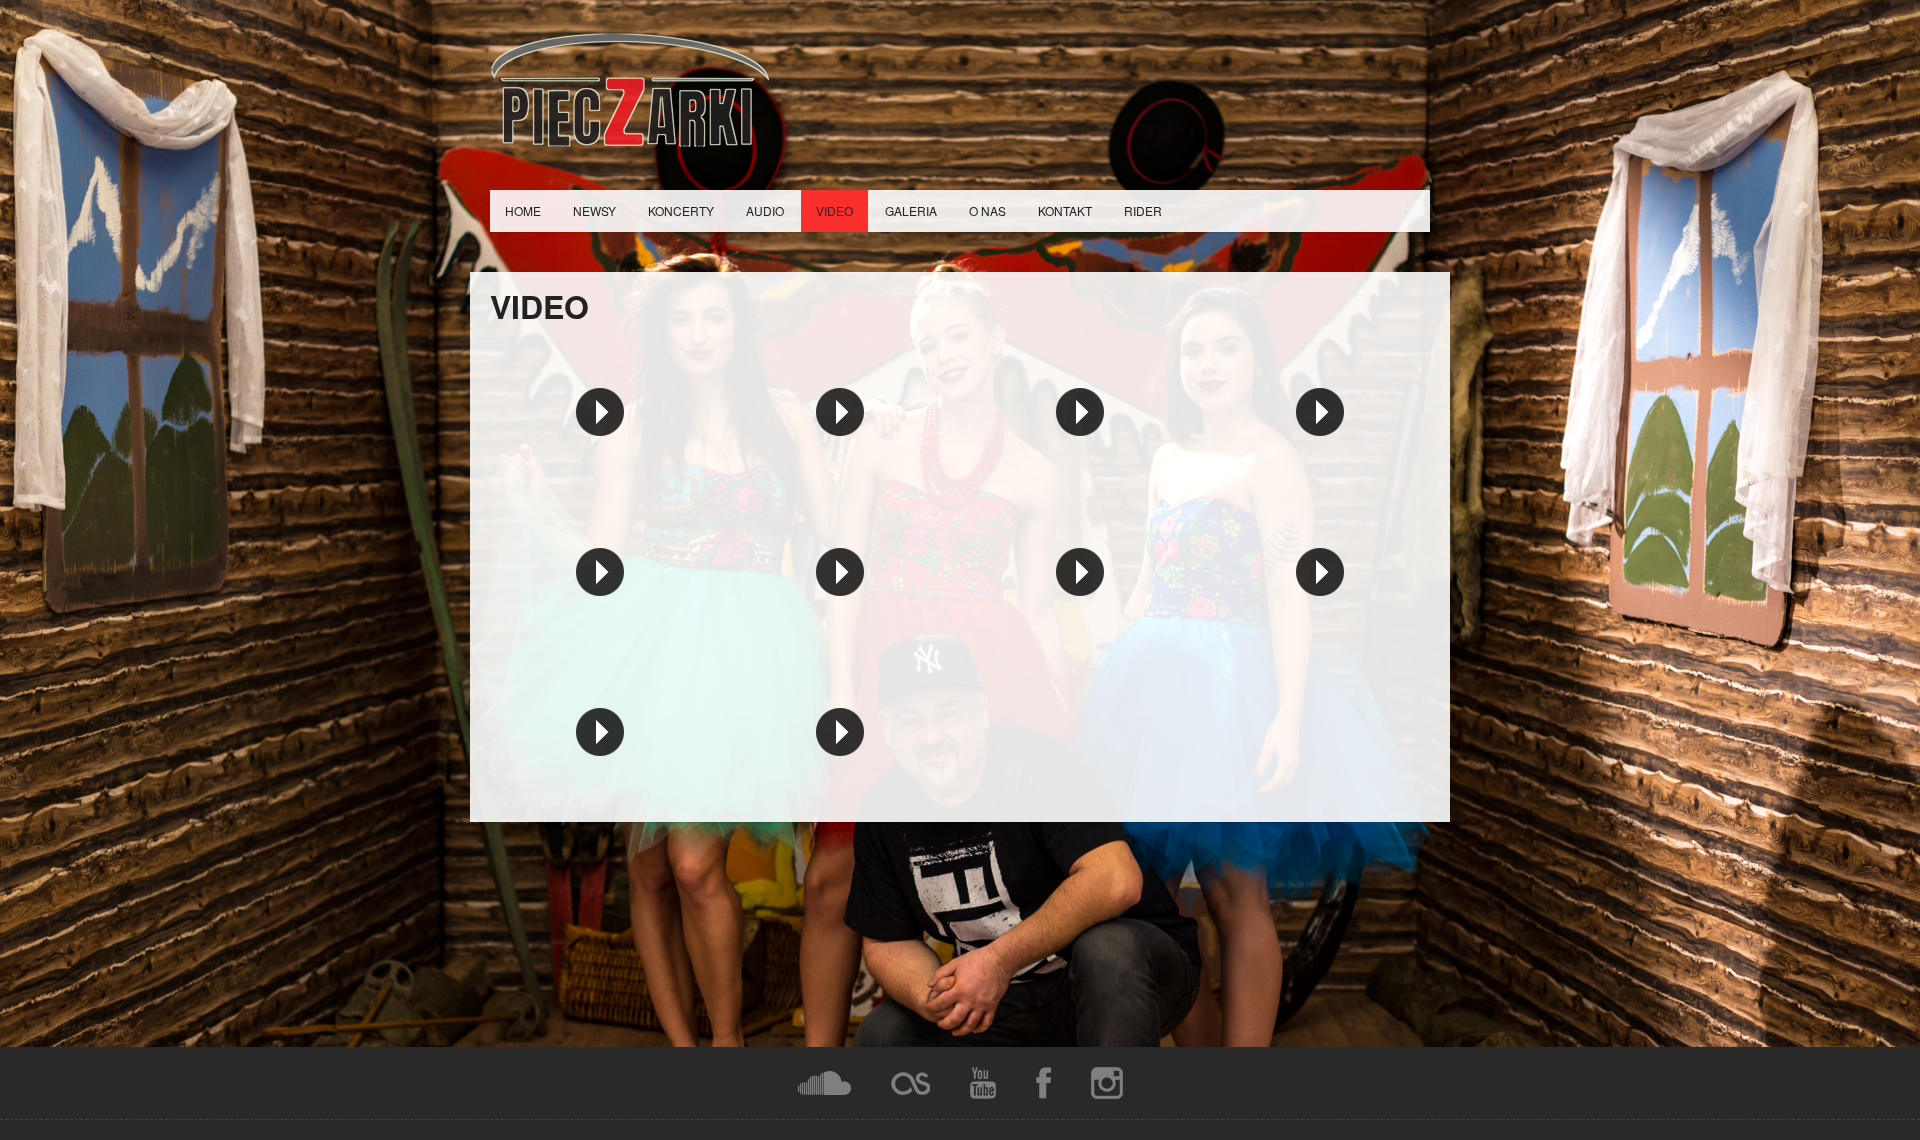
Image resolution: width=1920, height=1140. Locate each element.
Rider (1143, 210)
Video (834, 210)
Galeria (911, 210)
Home (523, 210)
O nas (987, 210)
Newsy (594, 210)
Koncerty (681, 210)
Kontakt (1065, 210)
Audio (765, 210)
